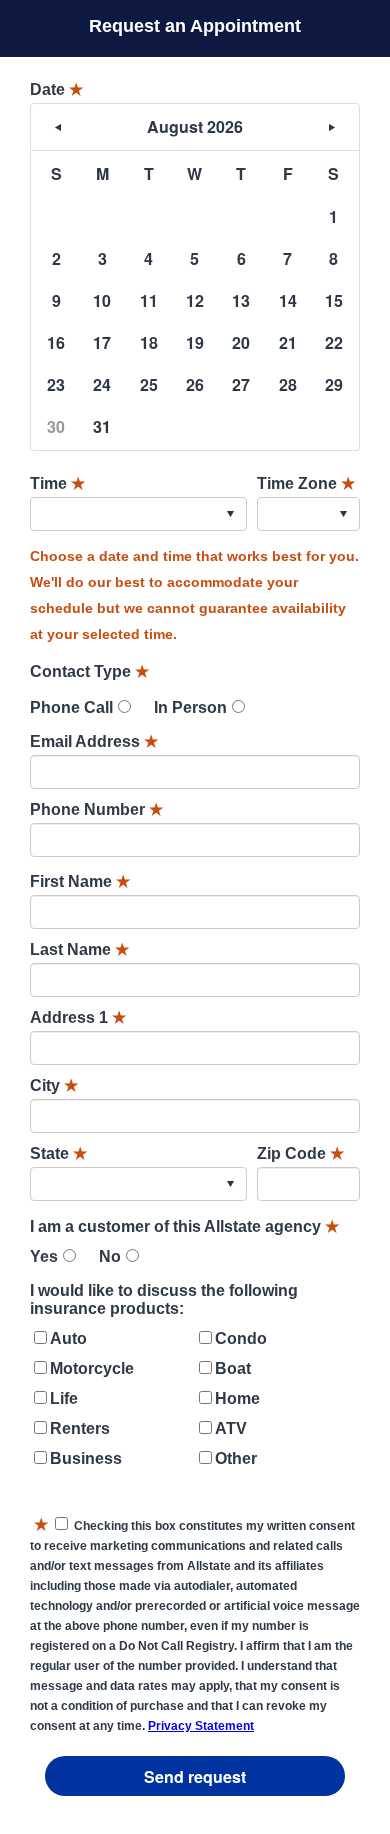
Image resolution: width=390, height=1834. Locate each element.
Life (64, 1398)
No (110, 1256)
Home (237, 1398)
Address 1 (78, 1017)
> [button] (332, 127)
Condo (241, 1338)
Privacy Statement (201, 1726)
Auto (68, 1338)
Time (57, 483)
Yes (44, 1256)
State (58, 1153)
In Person (190, 707)
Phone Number (96, 809)
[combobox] (138, 514)
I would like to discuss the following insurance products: (164, 1299)
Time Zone (306, 483)
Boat (233, 1368)
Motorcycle (92, 1368)
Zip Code (300, 1153)
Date (56, 89)
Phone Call (71, 707)
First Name (80, 881)
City (54, 1085)
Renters (80, 1428)
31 (102, 426)
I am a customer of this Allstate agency (184, 1226)
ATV (231, 1428)
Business (86, 1458)
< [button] (58, 127)
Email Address (94, 741)
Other (236, 1458)
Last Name (79, 949)
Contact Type (89, 671)
